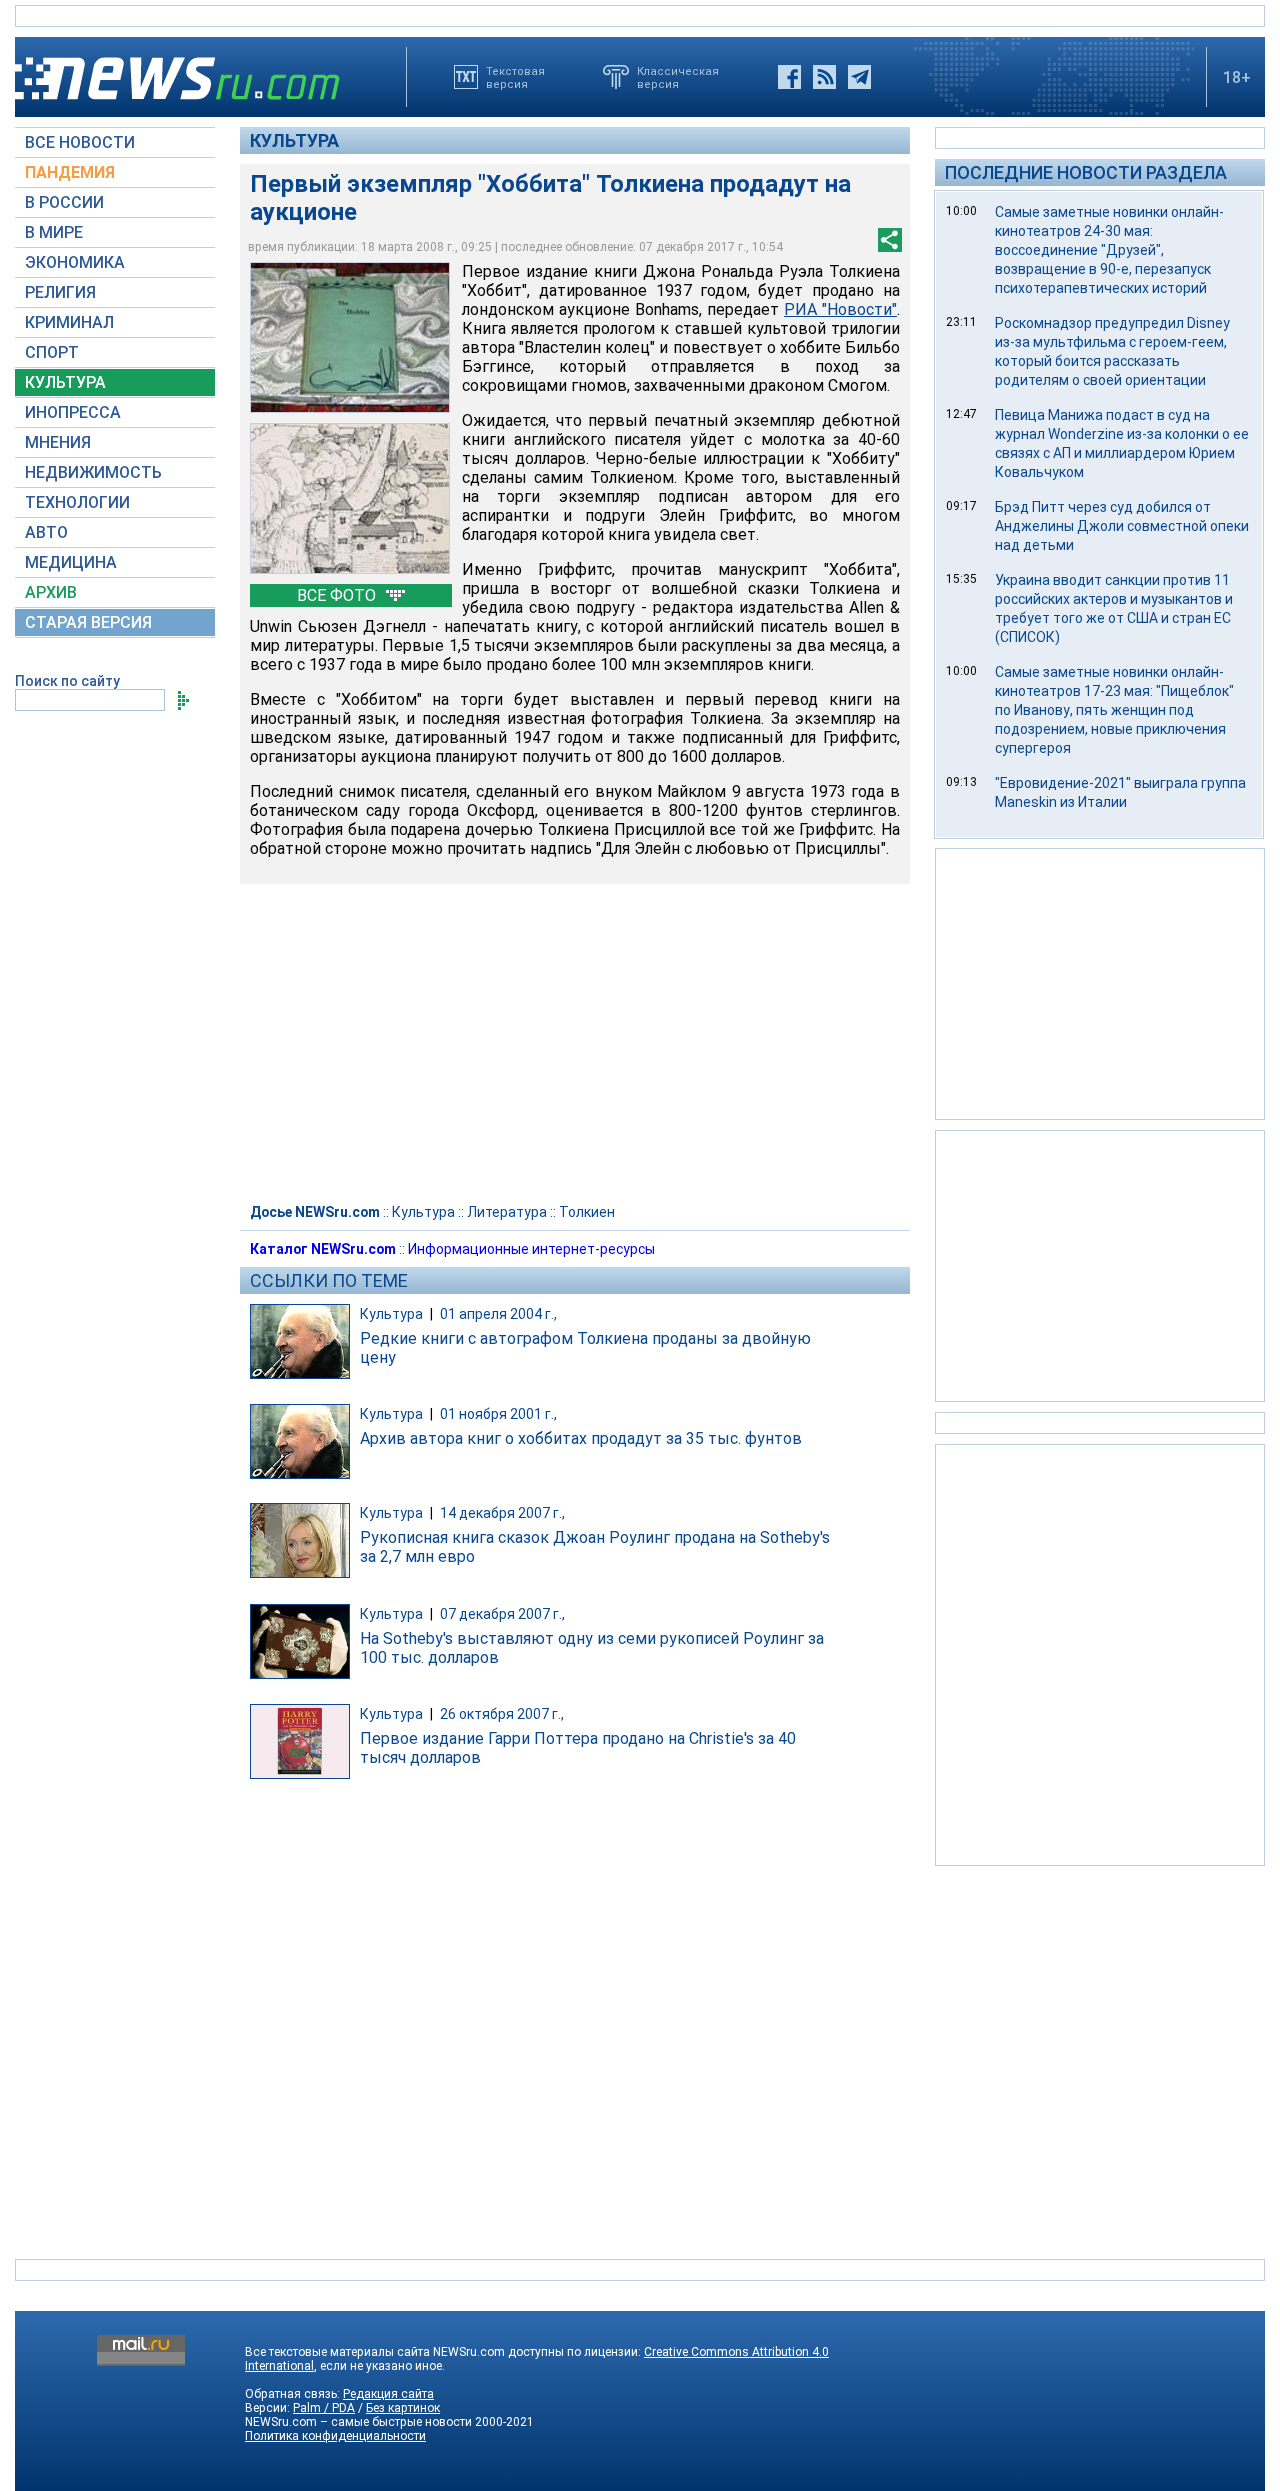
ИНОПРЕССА (73, 412)
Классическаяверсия (678, 77)
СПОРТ (52, 352)
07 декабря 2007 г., (502, 1614)
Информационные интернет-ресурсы (531, 1249)
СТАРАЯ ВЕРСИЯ (88, 622)
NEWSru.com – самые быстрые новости (358, 2422)
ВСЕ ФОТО (338, 595)
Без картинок (403, 2408)
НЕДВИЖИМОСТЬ (93, 472)
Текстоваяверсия (515, 77)
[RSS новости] (824, 77)
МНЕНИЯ (58, 442)
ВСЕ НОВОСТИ (80, 142)
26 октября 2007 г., (502, 1714)
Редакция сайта (388, 2394)
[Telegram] (859, 77)
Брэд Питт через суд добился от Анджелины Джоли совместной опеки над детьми (1122, 526)
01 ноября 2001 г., (498, 1414)
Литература (507, 1212)
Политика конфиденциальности (335, 2436)
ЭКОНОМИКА (75, 262)
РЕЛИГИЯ (60, 292)
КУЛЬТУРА (65, 382)
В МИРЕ (54, 232)
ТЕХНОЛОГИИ (77, 502)
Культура (294, 140)
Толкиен (587, 1212)
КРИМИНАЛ (69, 322)
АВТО (46, 532)
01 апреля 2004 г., (498, 1314)
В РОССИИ (64, 202)
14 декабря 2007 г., (502, 1513)
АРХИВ (51, 592)
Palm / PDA (324, 2408)
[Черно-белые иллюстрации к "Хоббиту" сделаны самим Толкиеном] (350, 498)
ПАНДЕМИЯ (70, 172)
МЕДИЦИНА (71, 562)
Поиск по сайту (67, 681)
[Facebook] (789, 77)
